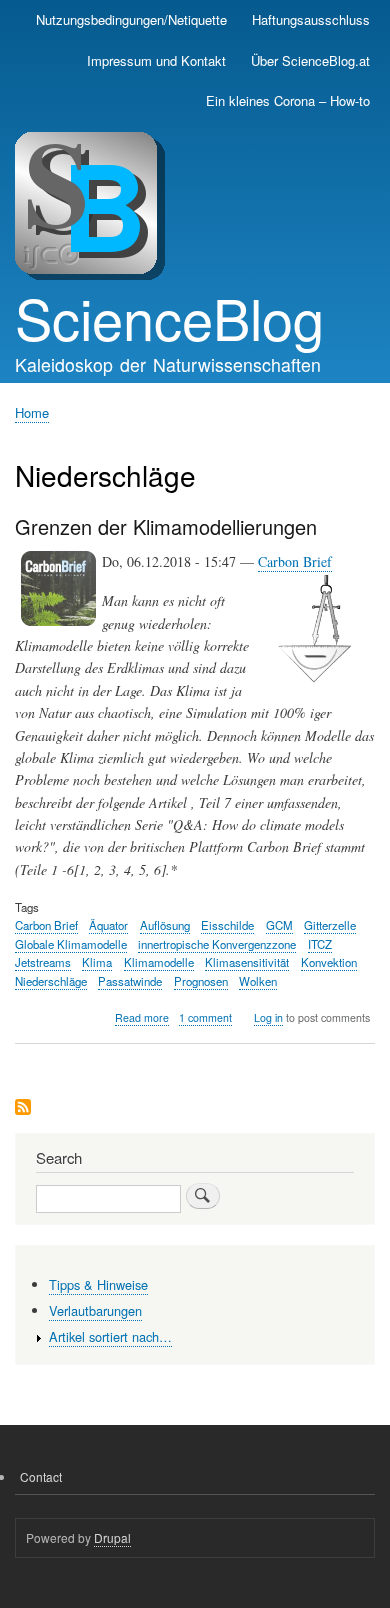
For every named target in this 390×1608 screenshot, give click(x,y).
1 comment (205, 1017)
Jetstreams (43, 962)
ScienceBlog (169, 317)
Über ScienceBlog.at (310, 60)
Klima (97, 962)
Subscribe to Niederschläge (23, 1108)
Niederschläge (51, 981)
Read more (142, 1018)
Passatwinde (130, 981)
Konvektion (329, 962)
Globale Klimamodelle (71, 944)
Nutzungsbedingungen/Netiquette (131, 19)
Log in (268, 1017)
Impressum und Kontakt (156, 60)
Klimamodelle (159, 962)
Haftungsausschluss (311, 19)
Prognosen (201, 981)
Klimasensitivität (247, 962)
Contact (41, 1476)
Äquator (108, 925)
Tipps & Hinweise (98, 1284)
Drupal (112, 1537)
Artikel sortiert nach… (110, 1336)
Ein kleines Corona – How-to (288, 100)
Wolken (258, 981)
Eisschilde (227, 925)
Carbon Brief (295, 561)
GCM (279, 925)
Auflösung (165, 925)
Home (32, 412)
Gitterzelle (330, 925)
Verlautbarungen (95, 1310)
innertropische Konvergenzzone (217, 944)
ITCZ (320, 944)
